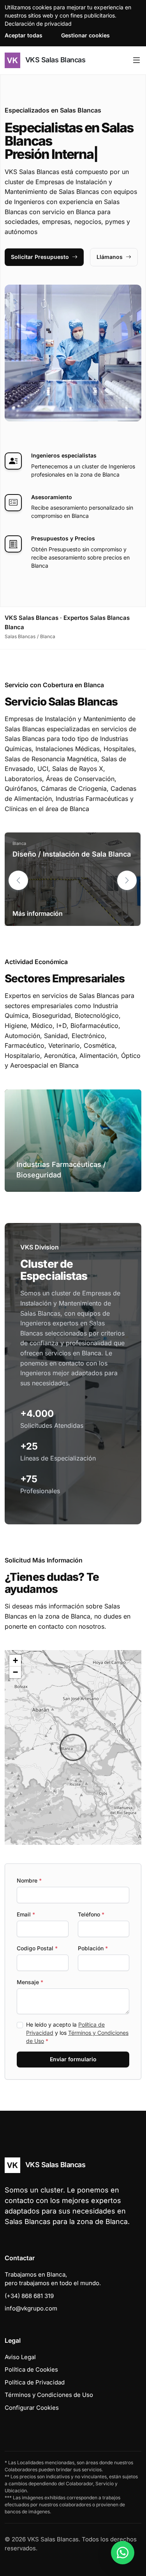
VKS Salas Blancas (54, 60)
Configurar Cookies (32, 2408)
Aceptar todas (24, 35)
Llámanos (110, 257)
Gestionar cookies (85, 35)
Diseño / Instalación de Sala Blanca (72, 854)
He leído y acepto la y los (77, 2033)
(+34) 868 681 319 (29, 2296)
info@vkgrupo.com (31, 2308)
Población (93, 1948)
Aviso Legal (20, 2357)
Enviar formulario (73, 2059)
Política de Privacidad (35, 2382)
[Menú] (136, 60)
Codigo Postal (37, 1948)
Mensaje (30, 1982)
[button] (127, 880)
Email (26, 1914)
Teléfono (91, 1914)
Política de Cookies (31, 2369)
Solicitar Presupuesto (40, 257)
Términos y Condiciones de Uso (49, 2395)
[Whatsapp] (123, 2553)
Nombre (29, 1880)
